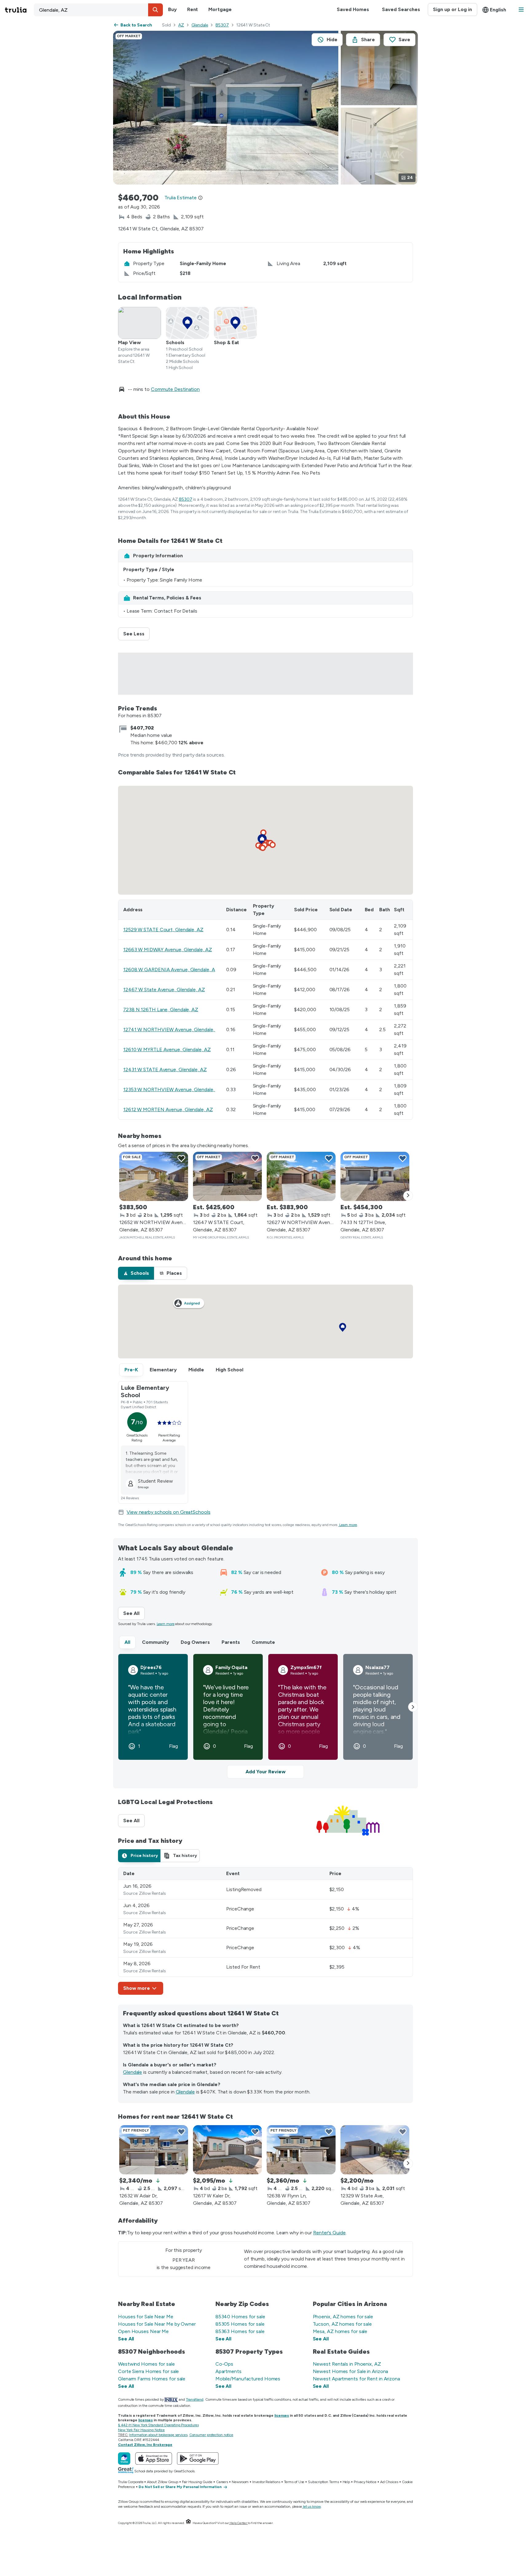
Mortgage (220, 9)
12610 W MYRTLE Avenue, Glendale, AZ (167, 1049)
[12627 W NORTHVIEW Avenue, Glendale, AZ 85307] (301, 1176)
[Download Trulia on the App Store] (154, 2459)
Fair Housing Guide (197, 2482)
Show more (137, 1988)
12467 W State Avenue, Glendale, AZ (164, 990)
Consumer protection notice (211, 2435)
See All (134, 1613)
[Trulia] (124, 2459)
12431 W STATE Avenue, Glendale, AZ (165, 1069)
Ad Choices (389, 2482)
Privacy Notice (365, 2482)
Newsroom (240, 2482)
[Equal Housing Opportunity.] (188, 2523)
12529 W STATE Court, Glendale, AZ (163, 930)
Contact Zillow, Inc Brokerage (145, 2445)
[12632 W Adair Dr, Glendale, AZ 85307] (154, 2150)
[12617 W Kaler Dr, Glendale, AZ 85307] (227, 2150)
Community (155, 1642)
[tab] (136, 1273)
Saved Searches (401, 9)
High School (230, 1370)
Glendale (200, 25)
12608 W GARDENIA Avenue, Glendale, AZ (171, 970)
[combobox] (98, 10)
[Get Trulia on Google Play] (198, 2459)
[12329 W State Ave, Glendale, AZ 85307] (375, 2150)
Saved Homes (353, 9)
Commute (263, 1642)
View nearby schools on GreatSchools (169, 1512)
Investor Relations (266, 2482)
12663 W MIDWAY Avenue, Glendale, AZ (168, 950)
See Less (136, 634)
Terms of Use (294, 2482)
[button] (155, 10)
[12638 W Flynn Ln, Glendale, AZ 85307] (301, 2150)
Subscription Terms (323, 2482)
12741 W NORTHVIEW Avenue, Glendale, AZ (173, 1030)
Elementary (163, 1370)
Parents (231, 1642)
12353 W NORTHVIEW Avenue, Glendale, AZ (173, 1089)
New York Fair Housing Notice (141, 2430)
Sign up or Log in (452, 9)
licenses (282, 2415)
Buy (172, 9)
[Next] (408, 1196)
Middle (196, 1370)
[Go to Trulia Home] (19, 10)
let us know (312, 2506)
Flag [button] (173, 1746)
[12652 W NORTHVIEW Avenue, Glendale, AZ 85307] (154, 1176)
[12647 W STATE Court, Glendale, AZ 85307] (227, 1176)
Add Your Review (265, 1772)
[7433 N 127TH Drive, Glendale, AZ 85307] (375, 1176)
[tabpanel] (265, 1931)
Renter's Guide (329, 2233)
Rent (193, 9)
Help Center (238, 2523)
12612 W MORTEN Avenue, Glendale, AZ (168, 1109)
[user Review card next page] (413, 1707)
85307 (222, 25)
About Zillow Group (162, 2482)
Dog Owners (195, 1642)
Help (346, 2482)
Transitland (195, 2399)
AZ (181, 25)
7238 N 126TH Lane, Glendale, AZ (161, 1010)
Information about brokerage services (158, 2435)
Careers (222, 2482)
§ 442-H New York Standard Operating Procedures (158, 2425)
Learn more (348, 1525)
